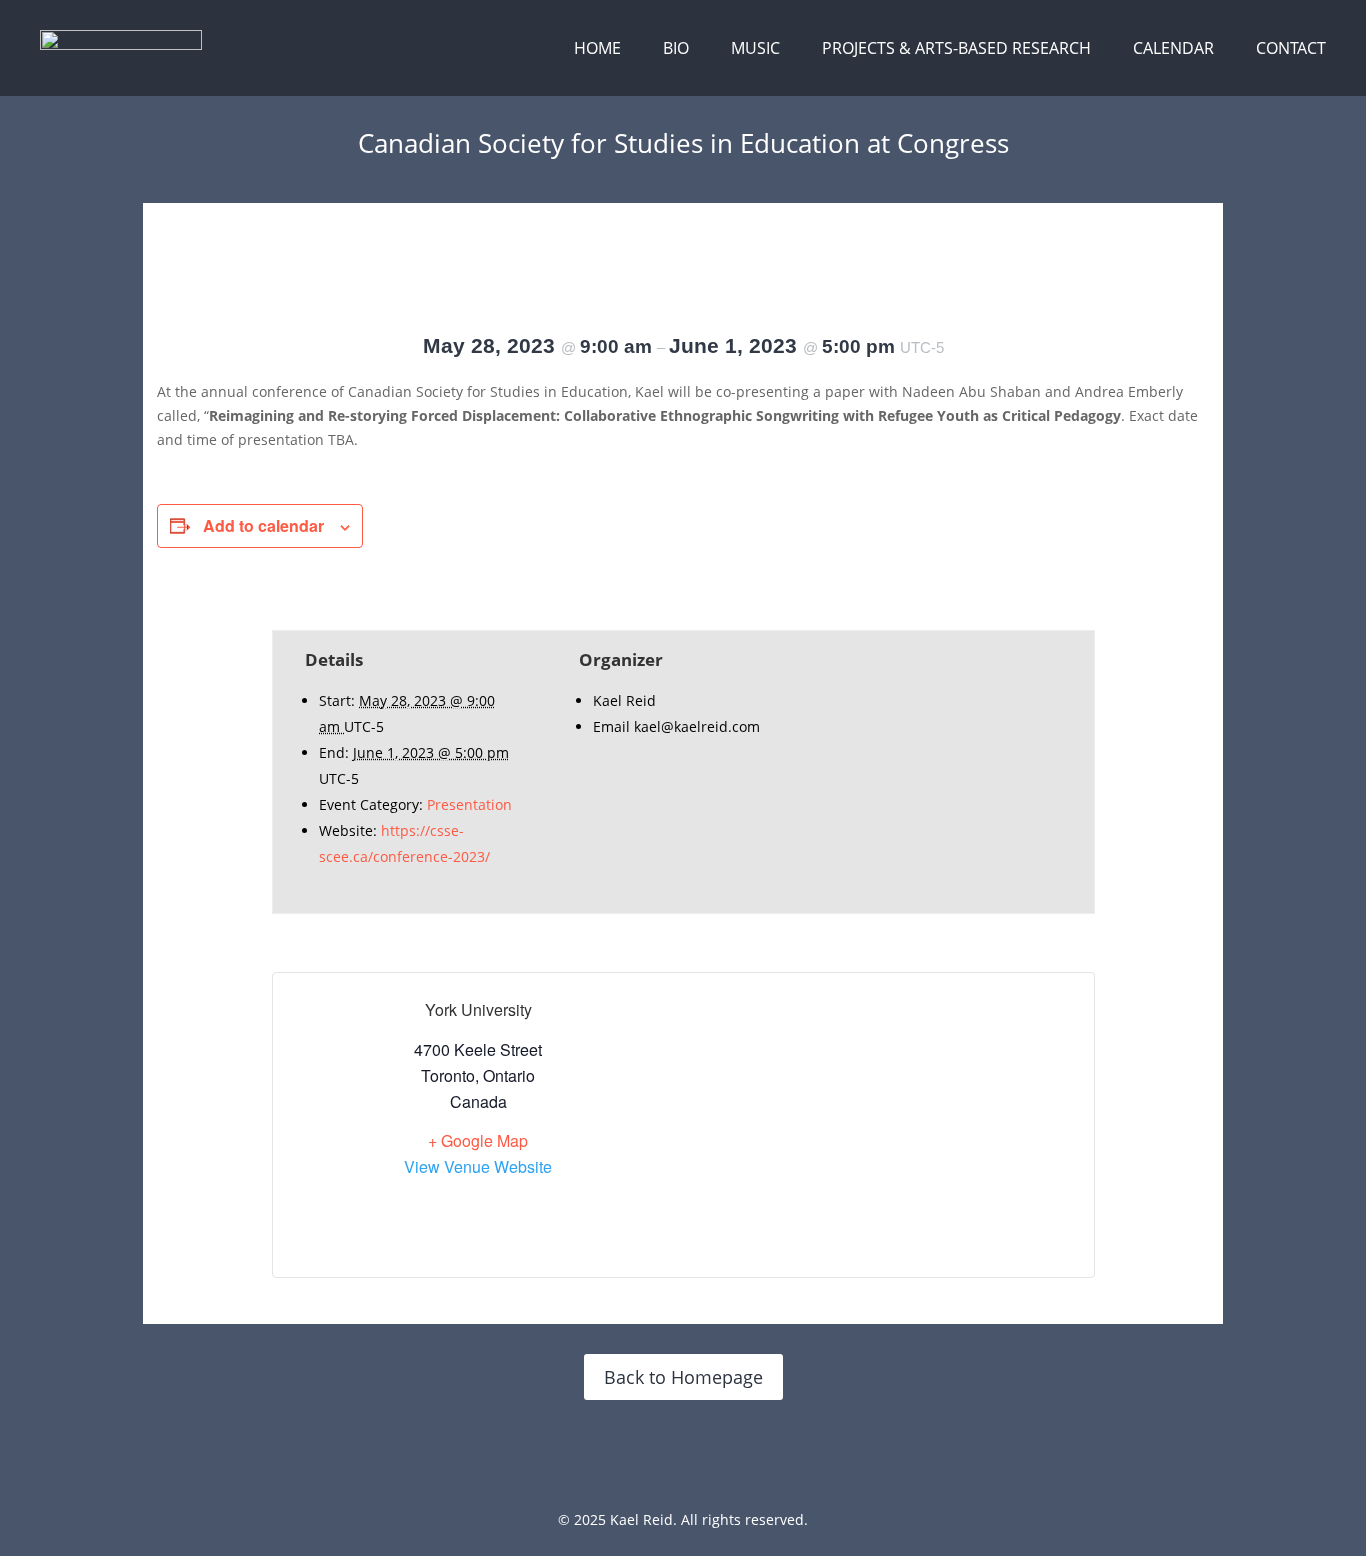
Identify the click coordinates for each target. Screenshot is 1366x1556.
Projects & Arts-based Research (956, 48)
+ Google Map (478, 1140)
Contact (1291, 48)
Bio (676, 48)
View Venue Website (478, 1166)
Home (597, 48)
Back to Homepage (683, 1377)
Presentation (469, 804)
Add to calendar (263, 525)
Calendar (1173, 48)
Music (755, 48)
